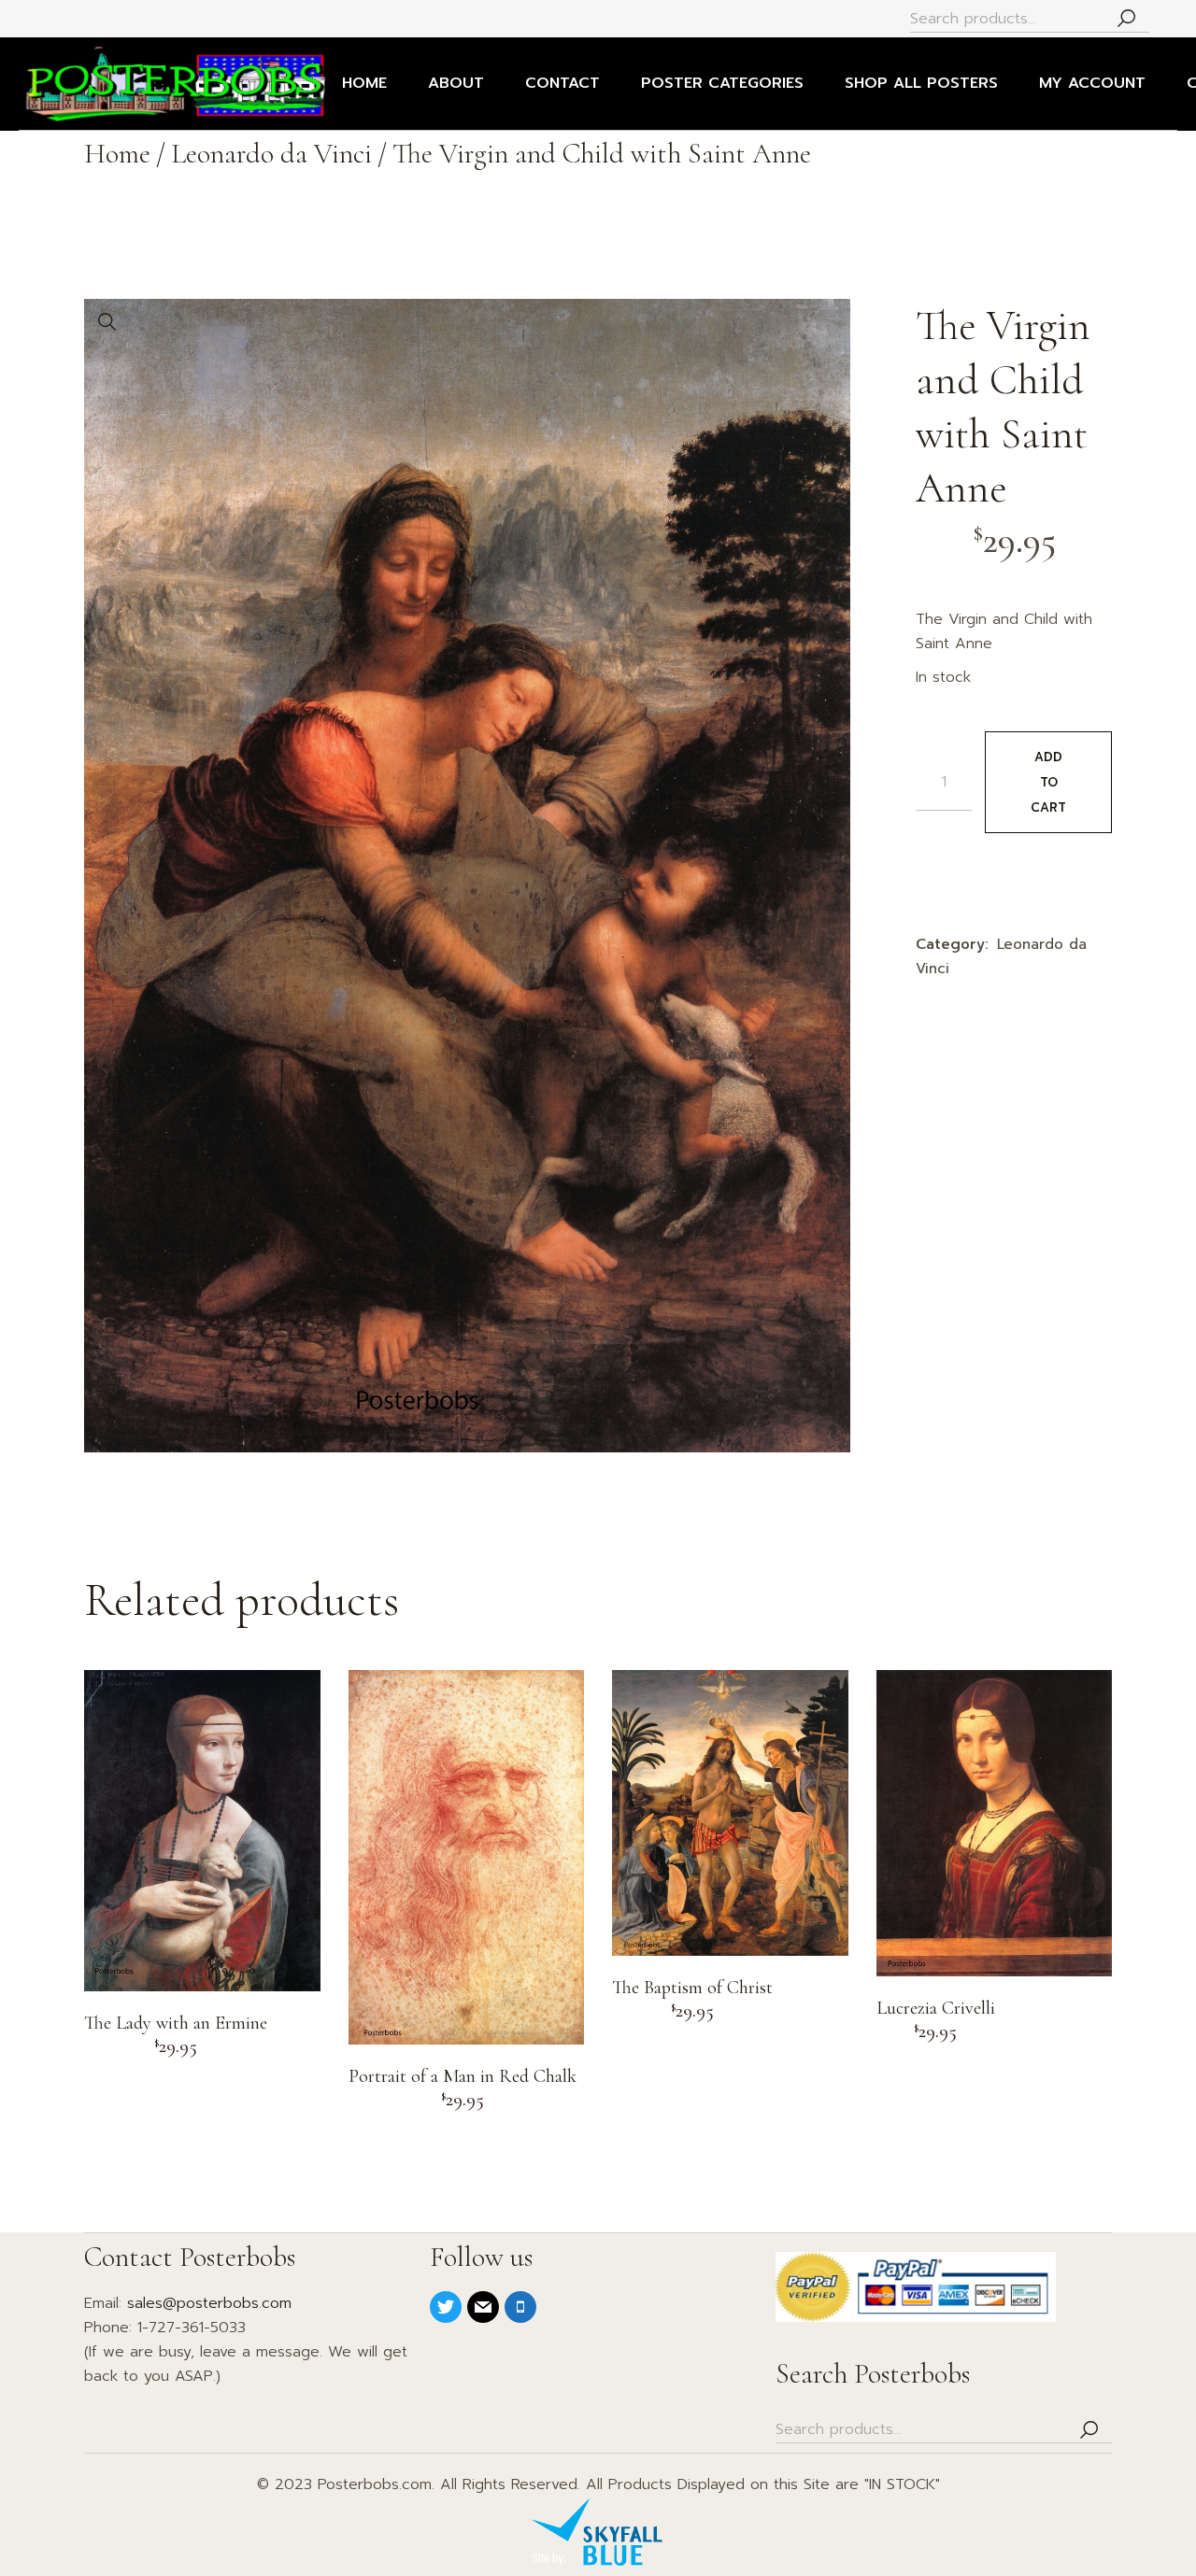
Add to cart (1048, 782)
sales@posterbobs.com (209, 2303)
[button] (107, 322)
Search (1126, 19)
